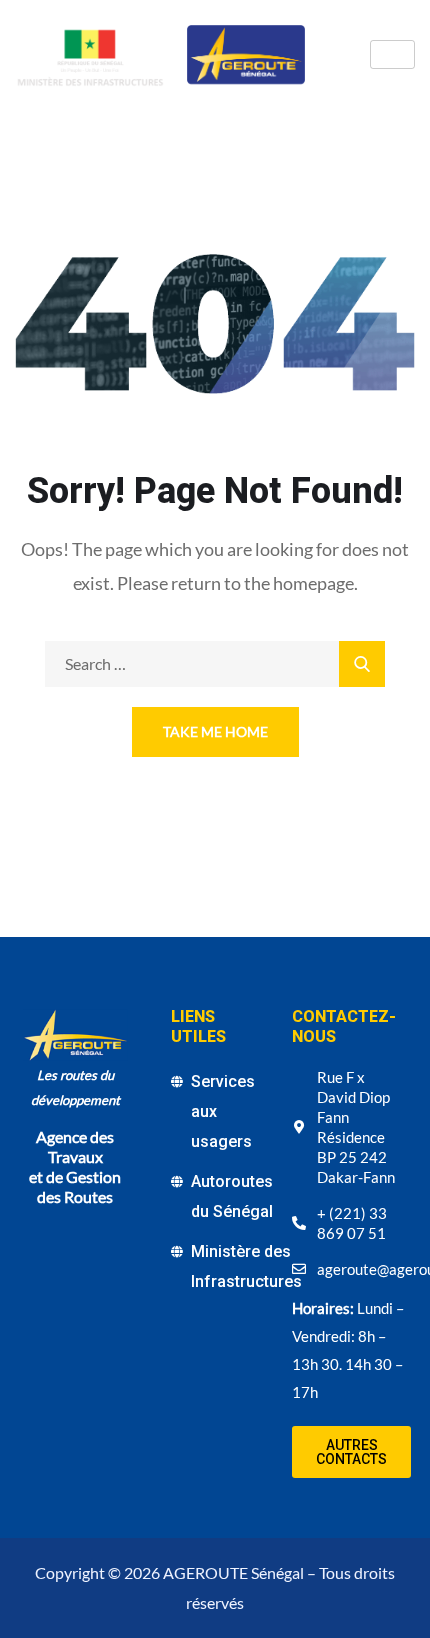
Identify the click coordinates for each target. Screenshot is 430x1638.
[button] (351, 1452)
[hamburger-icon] (392, 54)
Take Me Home (215, 731)
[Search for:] (215, 663)
